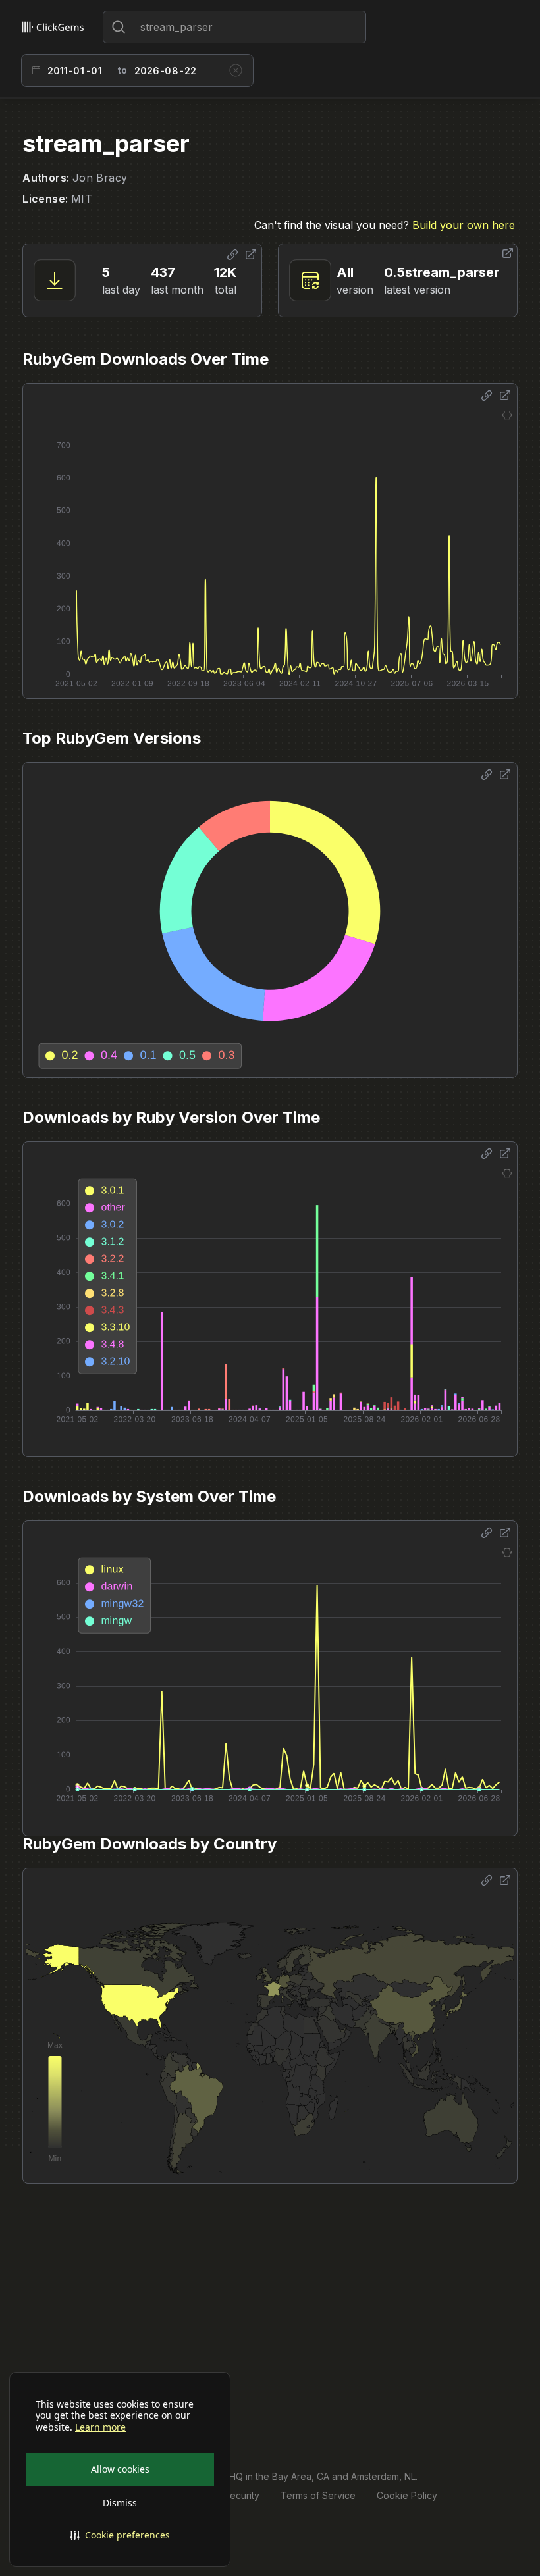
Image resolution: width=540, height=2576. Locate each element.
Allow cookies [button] (120, 2469)
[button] (120, 2535)
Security (242, 2495)
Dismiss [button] (120, 2503)
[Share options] (232, 255)
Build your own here (464, 225)
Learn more (100, 2427)
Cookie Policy (407, 2495)
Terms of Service (318, 2495)
